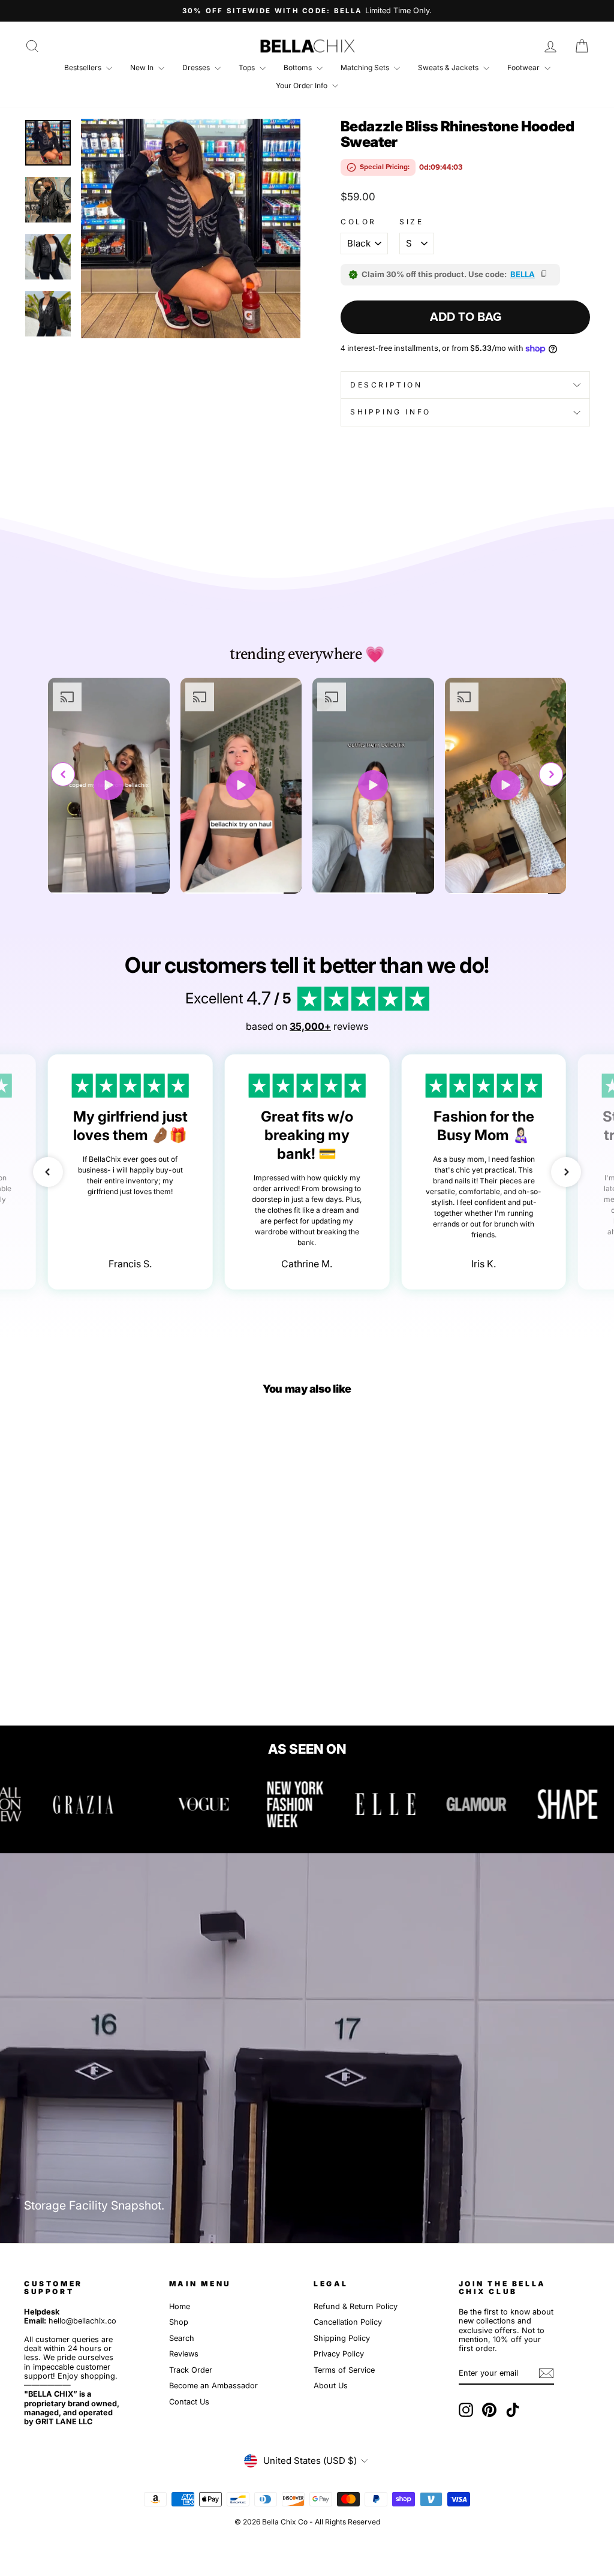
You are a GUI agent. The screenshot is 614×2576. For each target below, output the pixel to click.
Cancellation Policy (348, 2322)
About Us (331, 2386)
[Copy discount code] (544, 275)
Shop (179, 2322)
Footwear (524, 67)
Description (386, 385)
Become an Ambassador (213, 2386)
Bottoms (299, 67)
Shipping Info (391, 412)
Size (411, 222)
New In (143, 67)
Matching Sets (366, 67)
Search (182, 2338)
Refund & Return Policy (356, 2306)
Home (180, 2306)
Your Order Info (303, 85)
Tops (248, 67)
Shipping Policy (342, 2338)
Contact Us (189, 2402)
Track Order (191, 2370)
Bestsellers (84, 67)
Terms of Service (344, 2370)
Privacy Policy (339, 2354)
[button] (551, 774)
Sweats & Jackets (449, 67)
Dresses (197, 67)
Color (359, 222)
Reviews (184, 2354)
